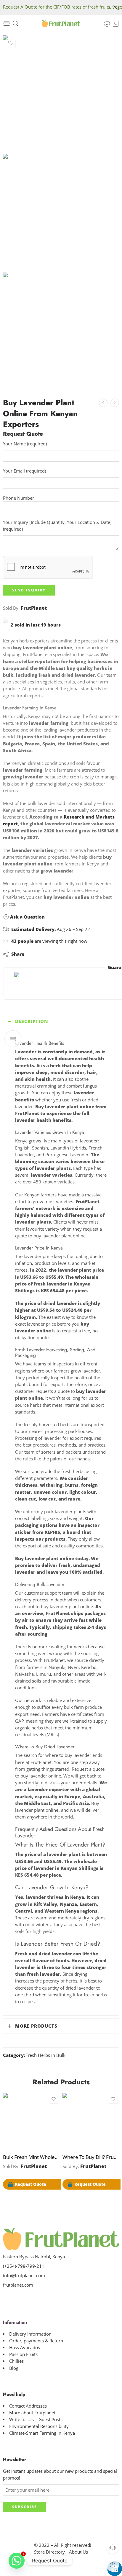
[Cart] (116, 24)
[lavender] (61, 330)
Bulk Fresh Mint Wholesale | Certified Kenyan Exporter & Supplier (31, 2157)
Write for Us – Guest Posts (36, 2420)
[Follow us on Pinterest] (26, 2297)
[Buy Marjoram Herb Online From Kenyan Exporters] (115, 403)
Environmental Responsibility (39, 2426)
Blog (14, 2368)
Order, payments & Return (36, 2341)
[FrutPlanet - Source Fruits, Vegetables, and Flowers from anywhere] (61, 24)
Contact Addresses (28, 2406)
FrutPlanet (34, 608)
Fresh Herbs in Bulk (45, 2055)
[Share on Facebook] (46, 954)
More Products (36, 2026)
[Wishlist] (11, 43)
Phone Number (19, 498)
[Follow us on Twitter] (5, 2297)
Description (32, 1021)
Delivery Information (30, 2334)
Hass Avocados (25, 2348)
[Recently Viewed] (112, 2565)
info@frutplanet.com (24, 2276)
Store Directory (49, 2552)
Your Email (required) (24, 471)
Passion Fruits (23, 2354)
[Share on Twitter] (34, 954)
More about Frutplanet (32, 2413)
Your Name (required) (25, 444)
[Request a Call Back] (112, 2547)
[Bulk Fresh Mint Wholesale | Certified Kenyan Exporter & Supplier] (31, 2121)
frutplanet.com (18, 2285)
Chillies (16, 2361)
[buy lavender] (61, 212)
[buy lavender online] (61, 93)
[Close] (115, 7)
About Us (78, 2552)
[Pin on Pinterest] (58, 954)
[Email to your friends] (69, 954)
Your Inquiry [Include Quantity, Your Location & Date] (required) (57, 526)
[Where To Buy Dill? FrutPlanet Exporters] (103, 403)
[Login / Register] (107, 24)
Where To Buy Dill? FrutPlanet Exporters (91, 2157)
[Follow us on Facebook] (16, 2297)
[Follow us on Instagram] (36, 2297)
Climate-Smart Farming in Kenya (42, 2433)
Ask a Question (27, 917)
